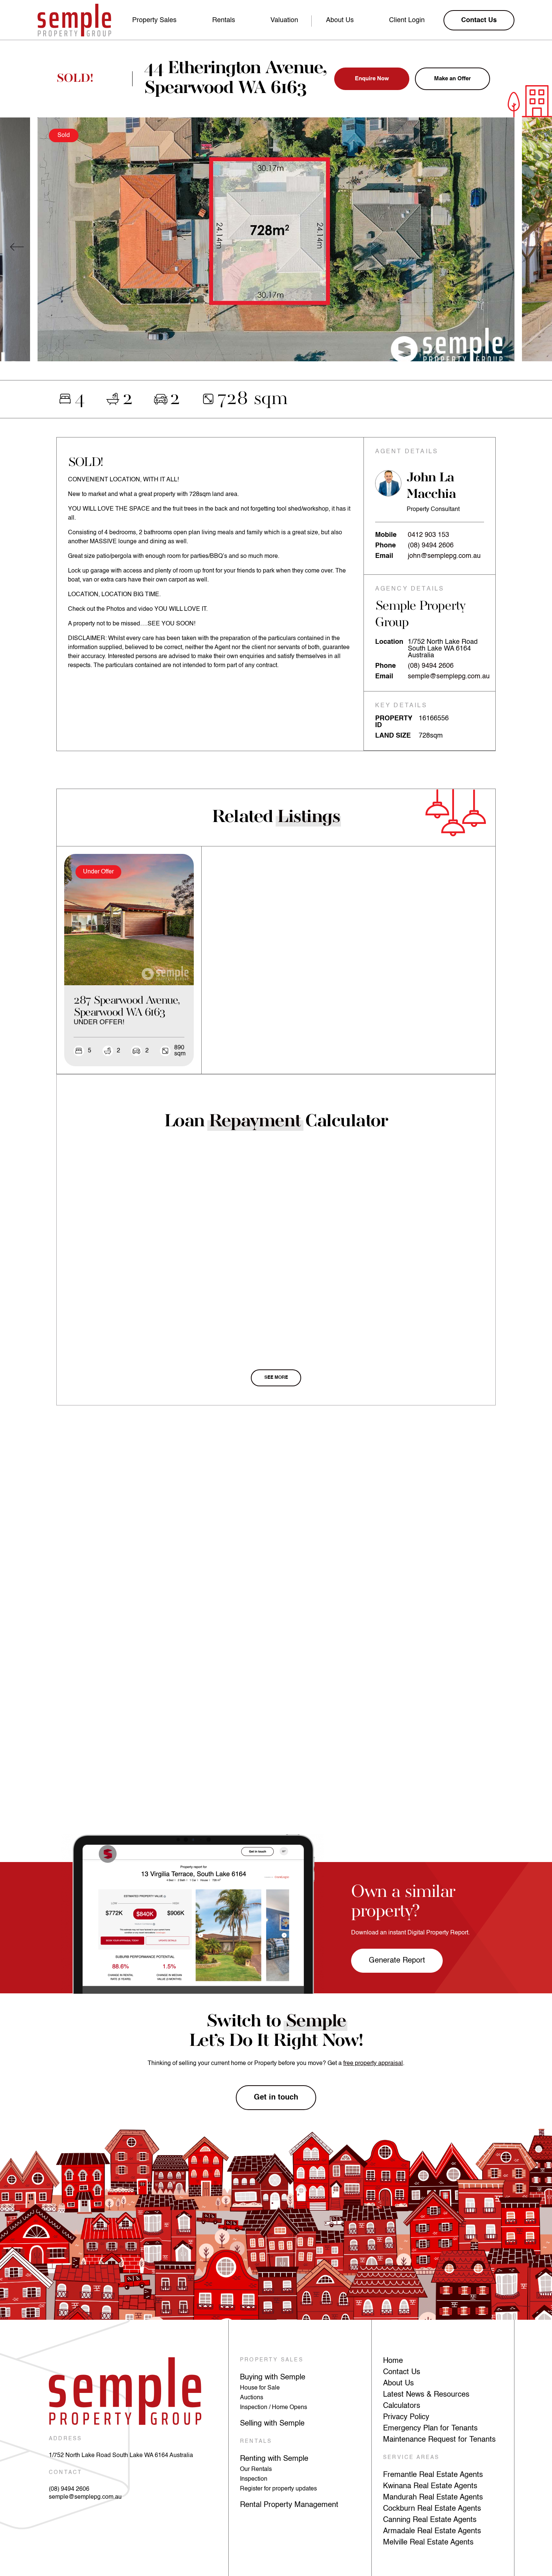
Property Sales (154, 20)
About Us (340, 20)
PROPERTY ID (394, 722)
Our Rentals (256, 2469)
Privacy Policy (406, 2417)
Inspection (254, 2479)
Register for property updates (278, 2489)
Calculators (402, 2406)
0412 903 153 (428, 535)
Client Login (407, 20)
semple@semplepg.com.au (449, 676)
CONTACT (66, 2472)
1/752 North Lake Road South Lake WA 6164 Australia (121, 2456)
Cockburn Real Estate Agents (432, 2509)
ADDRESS (65, 2439)
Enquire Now (372, 79)
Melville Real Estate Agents (428, 2543)
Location (389, 642)
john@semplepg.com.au (444, 556)
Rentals (224, 20)
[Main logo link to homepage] (74, 20)
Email (384, 556)
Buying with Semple (273, 2378)
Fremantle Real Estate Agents (433, 2475)
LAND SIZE (393, 736)
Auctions (252, 2398)
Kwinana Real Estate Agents (430, 2486)
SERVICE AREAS (411, 2457)
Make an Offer (452, 79)
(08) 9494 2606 (431, 546)
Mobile (386, 535)
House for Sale (260, 2388)
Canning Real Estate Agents (430, 2520)
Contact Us (402, 2372)
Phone (385, 546)
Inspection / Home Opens (274, 2408)
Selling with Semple (272, 2424)
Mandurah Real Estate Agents (433, 2498)
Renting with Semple (274, 2459)
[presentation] (17, 247)
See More (276, 1378)
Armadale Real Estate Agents (432, 2531)
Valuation (284, 20)
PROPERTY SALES (272, 2360)
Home (393, 2361)
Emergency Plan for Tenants (430, 2429)
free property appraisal (373, 2064)
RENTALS (256, 2441)
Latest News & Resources (426, 2395)
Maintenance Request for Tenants (439, 2440)
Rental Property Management (289, 2505)
